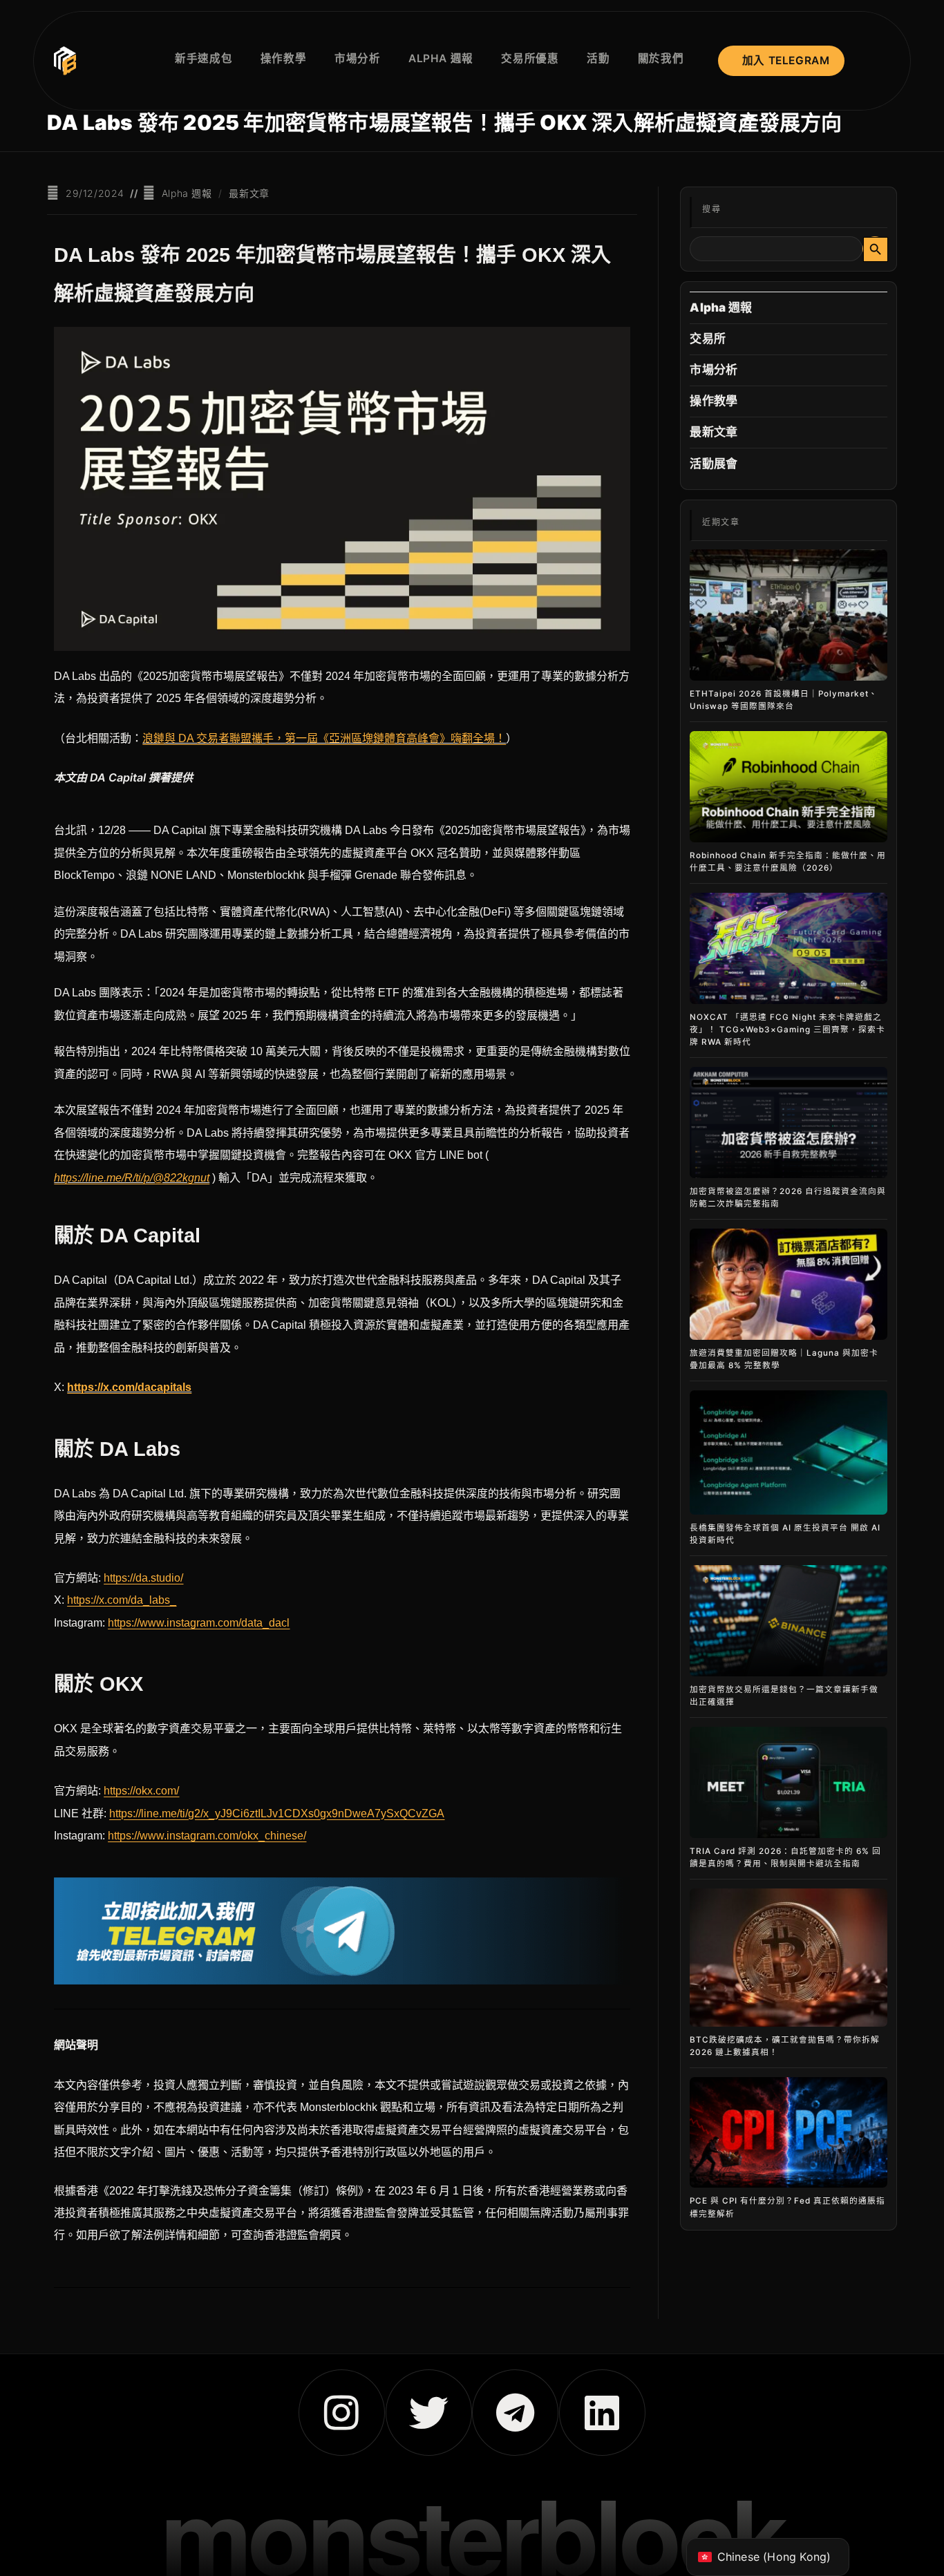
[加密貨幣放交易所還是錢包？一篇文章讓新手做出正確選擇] (788, 1621)
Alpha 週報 (187, 193)
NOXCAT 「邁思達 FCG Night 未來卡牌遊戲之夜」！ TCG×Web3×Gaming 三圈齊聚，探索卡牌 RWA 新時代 (787, 1030)
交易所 (708, 339)
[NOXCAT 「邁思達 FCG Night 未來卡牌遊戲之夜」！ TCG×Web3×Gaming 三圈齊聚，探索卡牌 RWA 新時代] (788, 948)
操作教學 (714, 401)
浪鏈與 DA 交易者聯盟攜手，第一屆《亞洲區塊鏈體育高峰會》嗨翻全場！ (324, 738)
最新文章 (249, 193)
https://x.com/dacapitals (129, 1387)
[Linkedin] (602, 2413)
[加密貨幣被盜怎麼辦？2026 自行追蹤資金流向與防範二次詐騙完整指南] (788, 1123)
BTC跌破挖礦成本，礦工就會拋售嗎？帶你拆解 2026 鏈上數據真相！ (785, 2046)
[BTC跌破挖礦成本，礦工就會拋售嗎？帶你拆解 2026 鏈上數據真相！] (788, 1958)
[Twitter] (429, 2413)
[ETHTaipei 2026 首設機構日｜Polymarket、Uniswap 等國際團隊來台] (788, 615)
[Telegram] (515, 2413)
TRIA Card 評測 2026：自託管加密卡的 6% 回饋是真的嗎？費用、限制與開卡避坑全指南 (785, 1857)
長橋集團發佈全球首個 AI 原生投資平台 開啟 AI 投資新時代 (785, 1534)
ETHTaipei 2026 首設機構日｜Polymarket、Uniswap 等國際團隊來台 (784, 700)
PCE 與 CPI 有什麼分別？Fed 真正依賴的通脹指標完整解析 (787, 2207)
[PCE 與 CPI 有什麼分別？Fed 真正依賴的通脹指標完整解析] (788, 2133)
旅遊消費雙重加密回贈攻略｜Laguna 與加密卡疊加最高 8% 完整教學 (784, 1359)
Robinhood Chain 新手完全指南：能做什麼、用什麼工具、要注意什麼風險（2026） (788, 862)
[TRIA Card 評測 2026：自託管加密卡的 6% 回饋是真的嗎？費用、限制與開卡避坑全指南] (788, 1782)
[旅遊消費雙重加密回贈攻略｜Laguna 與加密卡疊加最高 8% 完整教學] (788, 1284)
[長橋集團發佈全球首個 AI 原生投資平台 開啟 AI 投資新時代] (788, 1452)
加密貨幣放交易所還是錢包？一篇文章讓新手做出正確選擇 (784, 1696)
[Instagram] (342, 2413)
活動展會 (714, 464)
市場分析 (714, 370)
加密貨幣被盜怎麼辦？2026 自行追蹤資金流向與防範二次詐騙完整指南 (788, 1197)
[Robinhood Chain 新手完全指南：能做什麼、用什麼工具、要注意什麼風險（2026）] (788, 787)
